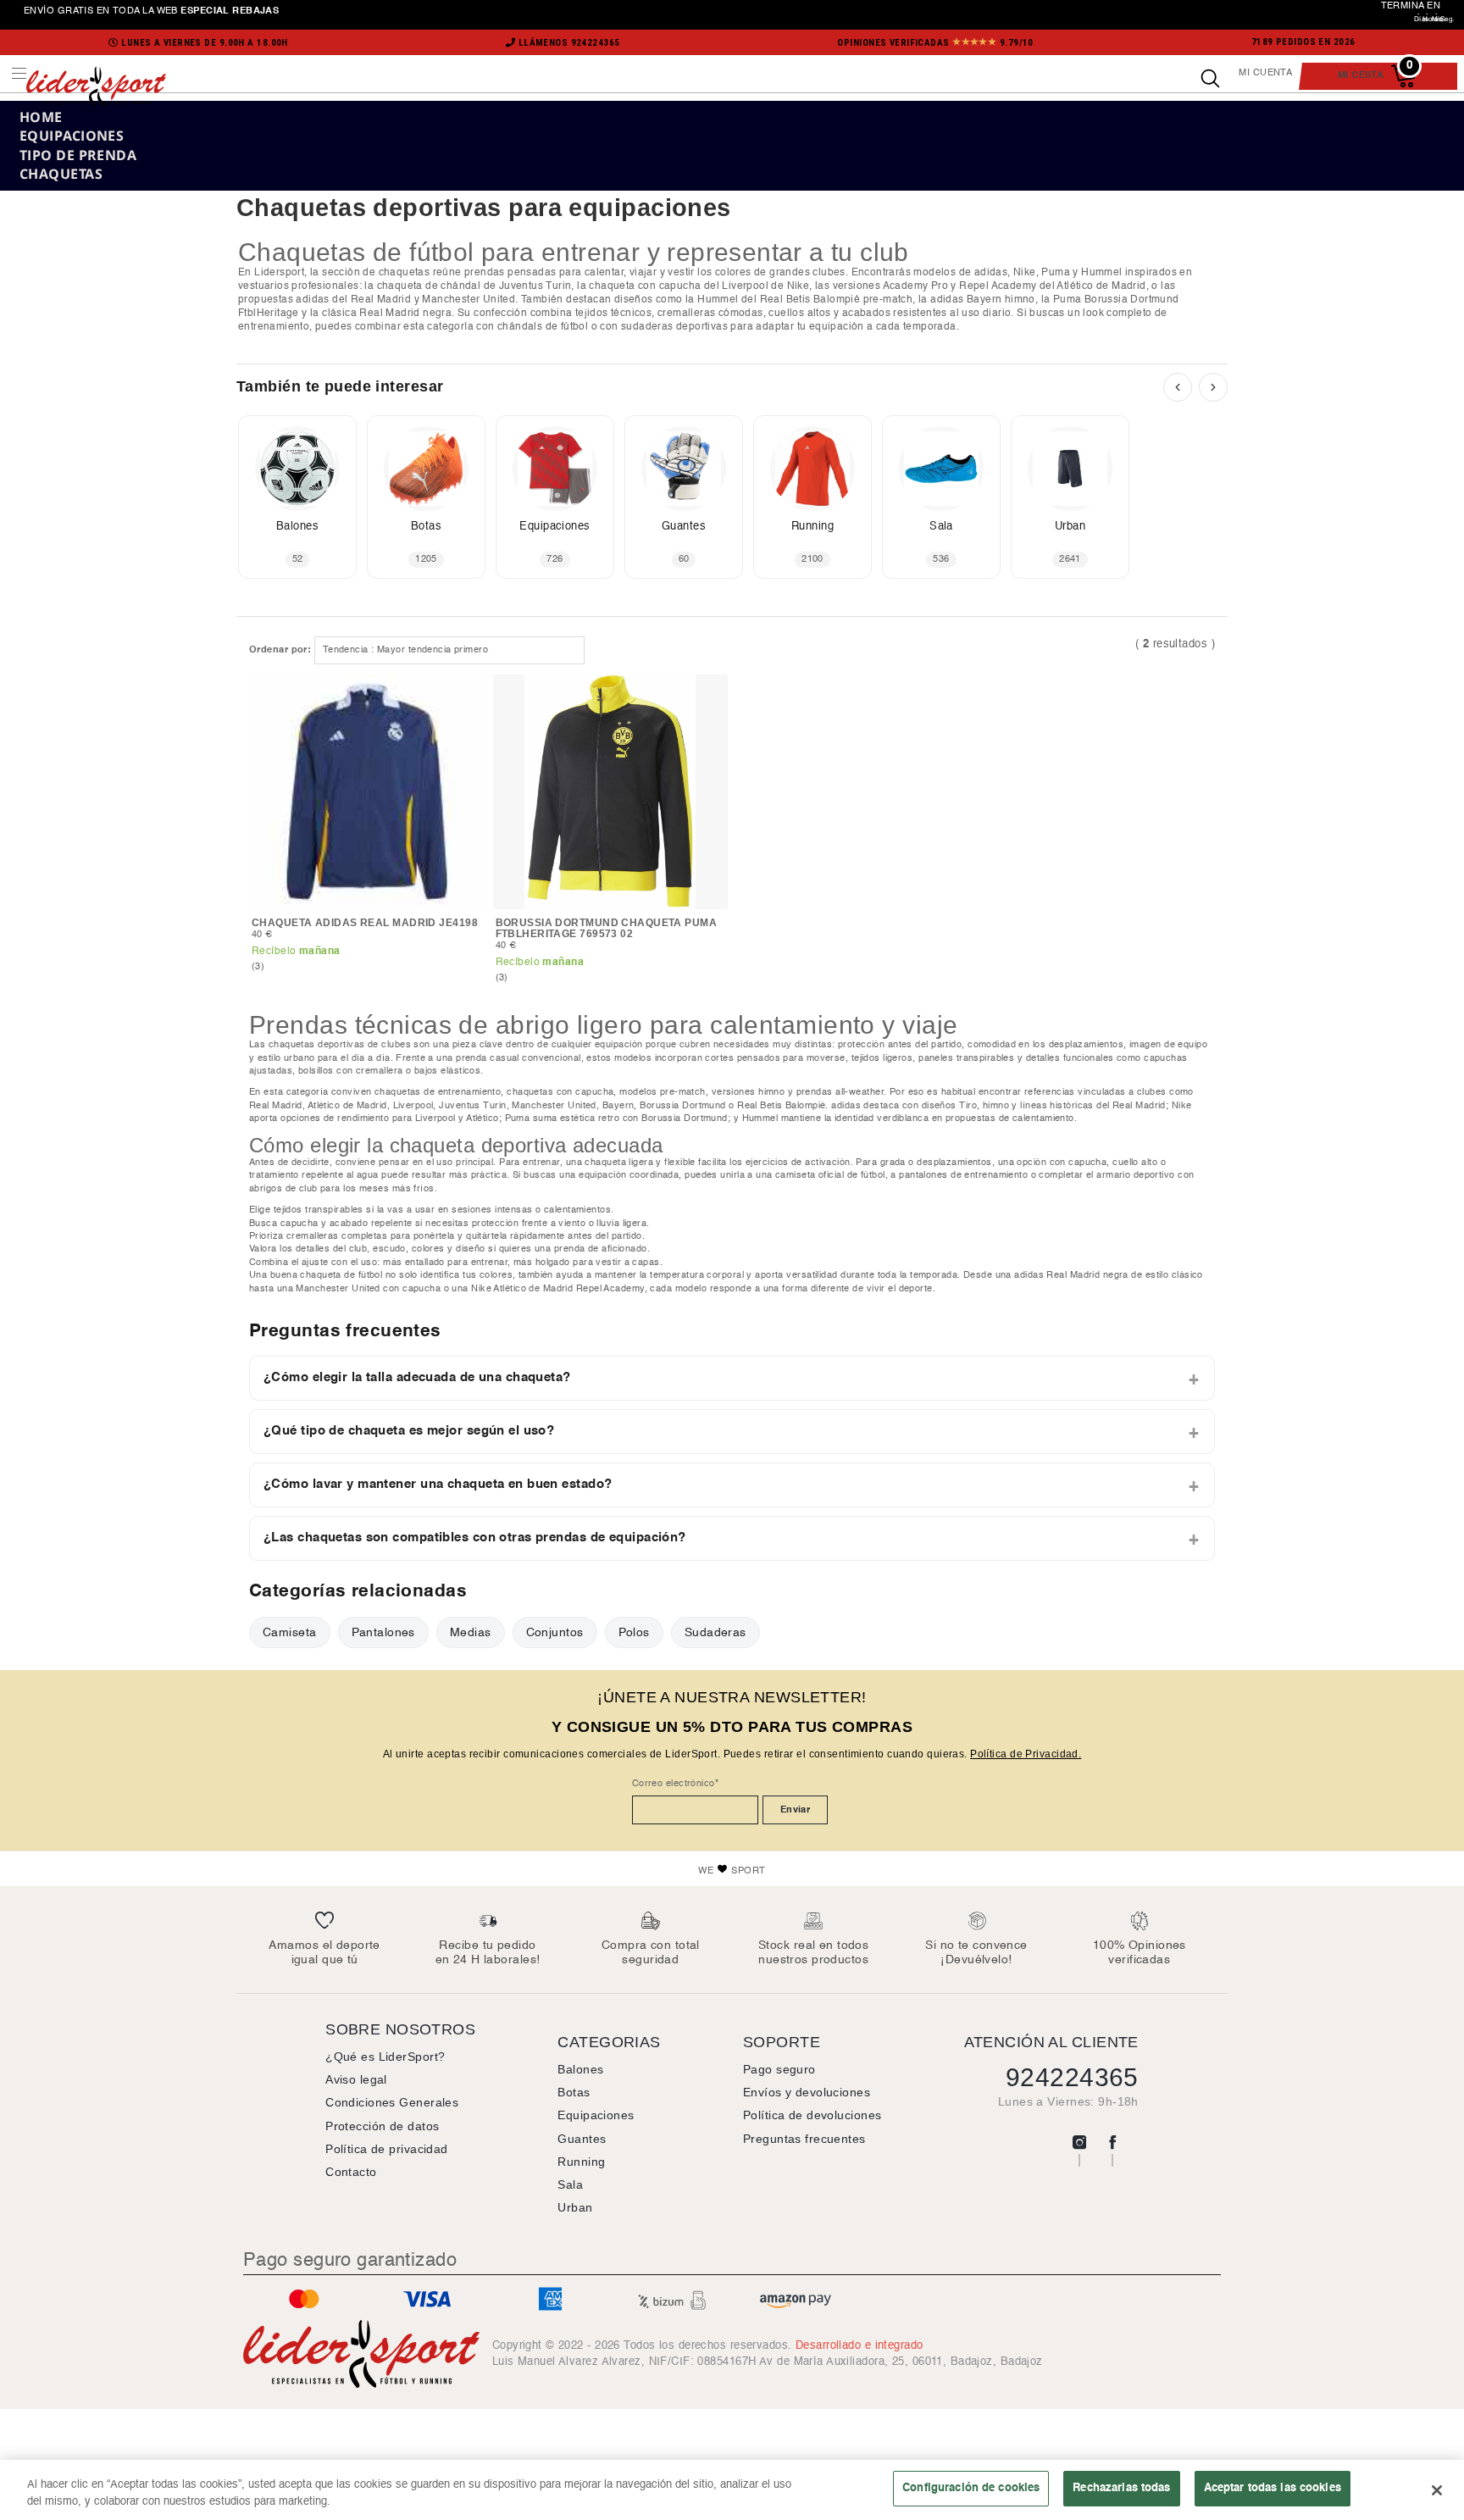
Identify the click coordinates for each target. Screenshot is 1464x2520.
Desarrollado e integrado (860, 2345)
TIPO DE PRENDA (78, 155)
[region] (732, 2490)
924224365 (1072, 2077)
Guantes (582, 2139)
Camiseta (290, 1632)
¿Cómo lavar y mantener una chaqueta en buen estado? (438, 1485)
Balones (580, 2069)
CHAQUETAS (61, 174)
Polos (634, 1632)
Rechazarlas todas (1121, 2488)
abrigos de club (283, 1189)
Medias (471, 1632)
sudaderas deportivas (674, 327)
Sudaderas (715, 1632)
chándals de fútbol (543, 327)
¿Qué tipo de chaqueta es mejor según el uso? (409, 1431)
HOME (41, 117)
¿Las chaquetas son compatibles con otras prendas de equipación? (475, 1538)
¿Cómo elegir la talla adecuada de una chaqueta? (417, 1378)
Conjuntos (555, 1632)
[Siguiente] (1213, 387)
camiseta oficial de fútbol (830, 1175)
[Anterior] (1178, 387)
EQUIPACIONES (72, 136)
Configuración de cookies (971, 2488)
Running (581, 2162)
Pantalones (383, 1632)
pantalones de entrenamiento (963, 1175)
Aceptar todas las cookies (1273, 2488)
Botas (574, 2092)
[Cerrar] (1437, 2490)
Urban (575, 2207)
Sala (570, 2184)
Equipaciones (596, 2115)
